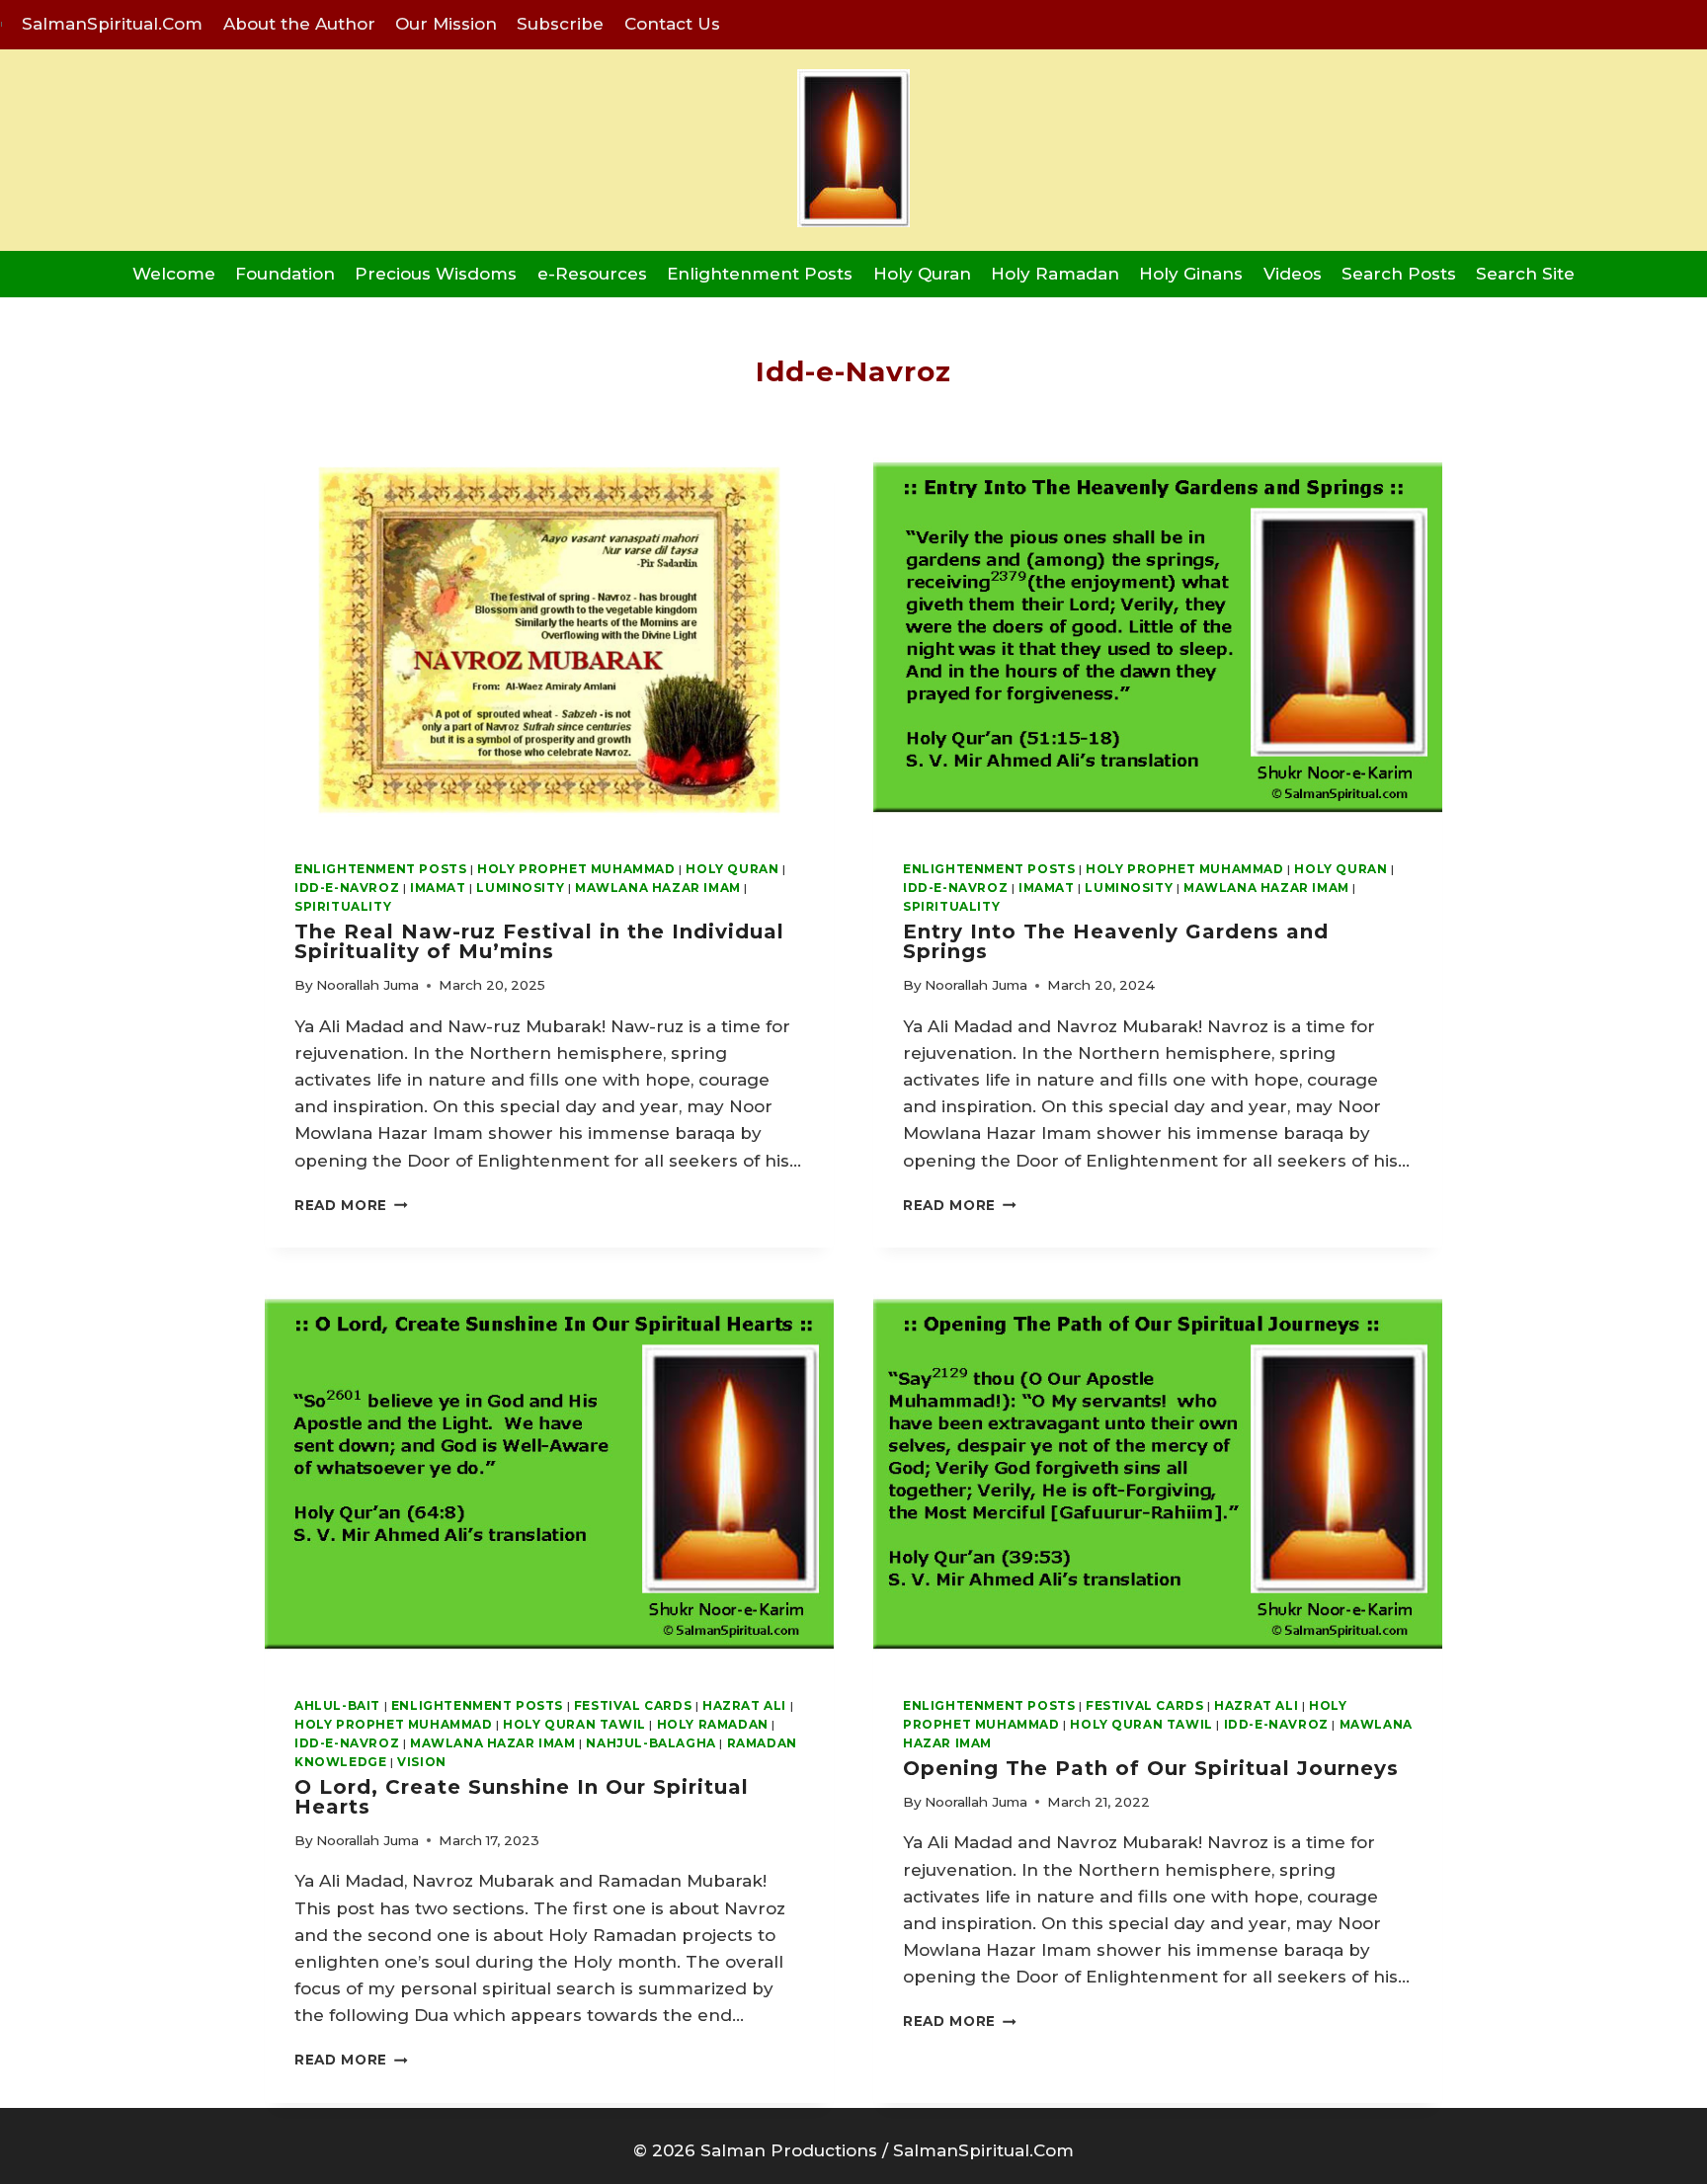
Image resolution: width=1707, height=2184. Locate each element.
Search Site (1525, 274)
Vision (422, 1762)
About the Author (299, 24)
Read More (351, 1205)
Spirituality (343, 906)
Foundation (285, 274)
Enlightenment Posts (760, 274)
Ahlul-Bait (337, 1705)
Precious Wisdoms (436, 274)
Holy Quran (922, 274)
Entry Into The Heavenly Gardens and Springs (1116, 941)
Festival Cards (633, 1705)
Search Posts (1399, 274)
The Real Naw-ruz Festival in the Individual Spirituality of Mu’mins (539, 941)
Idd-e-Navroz (347, 888)
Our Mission (446, 24)
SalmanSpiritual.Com (112, 24)
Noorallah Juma (367, 985)
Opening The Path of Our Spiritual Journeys (1151, 1768)
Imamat (438, 888)
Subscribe (560, 24)
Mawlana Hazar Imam (658, 888)
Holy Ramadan (1055, 274)
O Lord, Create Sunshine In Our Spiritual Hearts (522, 1797)
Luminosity (520, 888)
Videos (1293, 274)
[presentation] (549, 640)
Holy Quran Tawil (574, 1724)
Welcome (174, 274)
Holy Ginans (1191, 274)
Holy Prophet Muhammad (576, 869)
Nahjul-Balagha (650, 1743)
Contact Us (672, 24)
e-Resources (592, 274)
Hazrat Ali (744, 1705)
